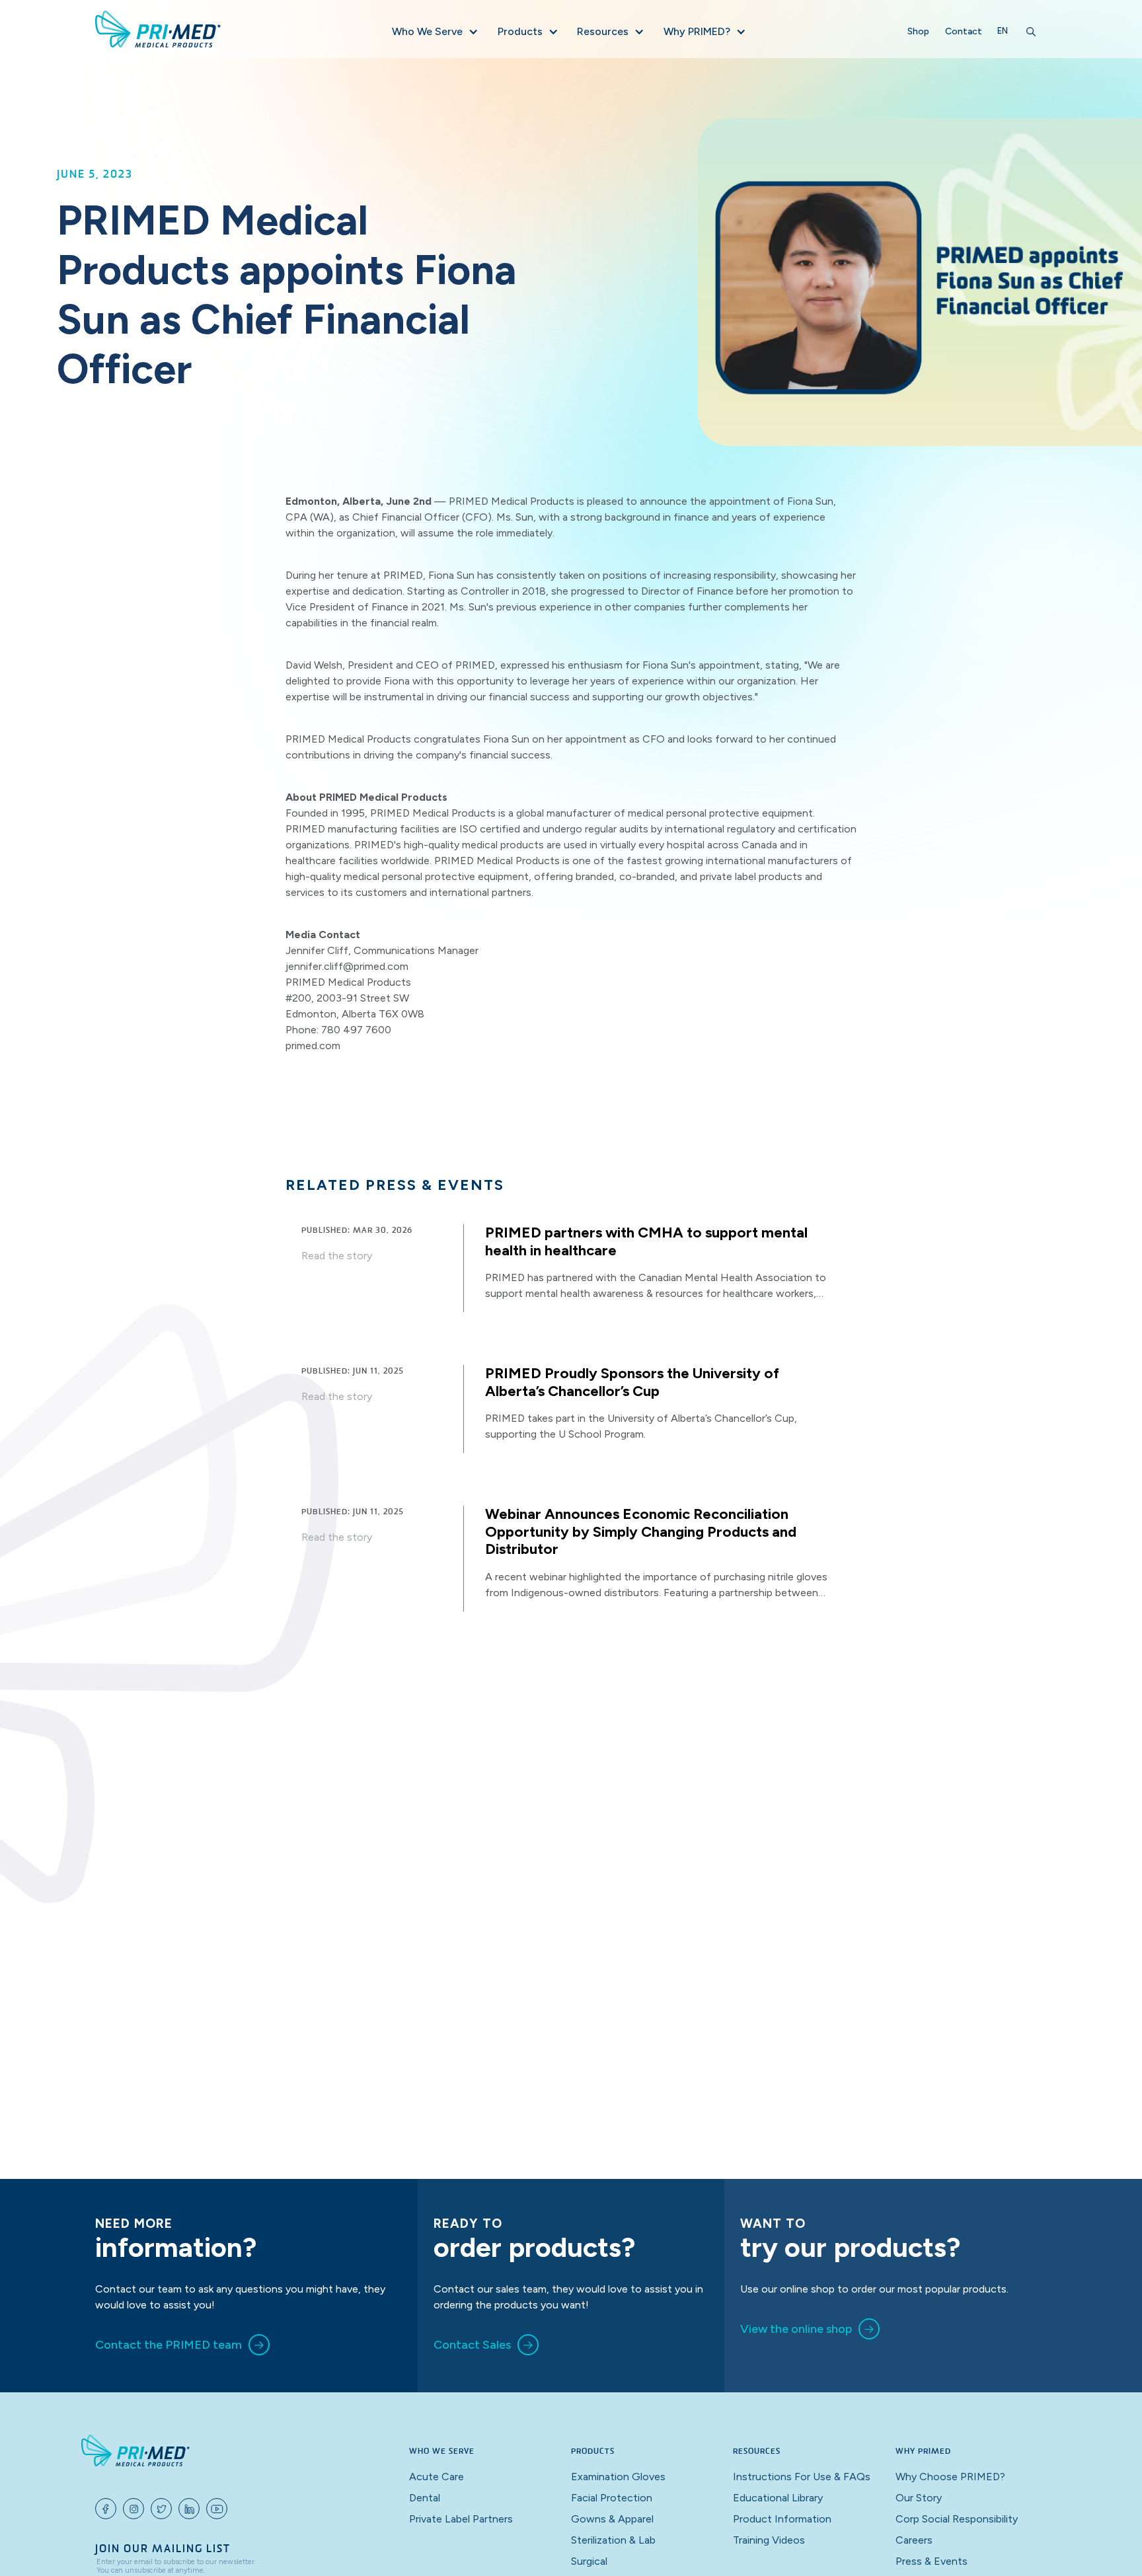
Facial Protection (612, 2498)
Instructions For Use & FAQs (802, 2477)
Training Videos (769, 2540)
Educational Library (778, 2498)
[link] (182, 2345)
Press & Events (932, 2561)
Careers (914, 2540)
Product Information (782, 2519)
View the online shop (796, 2329)
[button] (434, 32)
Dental (425, 2498)
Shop (918, 31)
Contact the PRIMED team (169, 2345)
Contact (964, 31)
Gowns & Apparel (612, 2519)
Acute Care (437, 2477)
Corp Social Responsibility (957, 2519)
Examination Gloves (618, 2477)
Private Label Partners (461, 2519)
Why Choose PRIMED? (950, 2477)
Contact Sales (472, 2345)
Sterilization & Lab (613, 2540)
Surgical (589, 2561)
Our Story (919, 2498)
